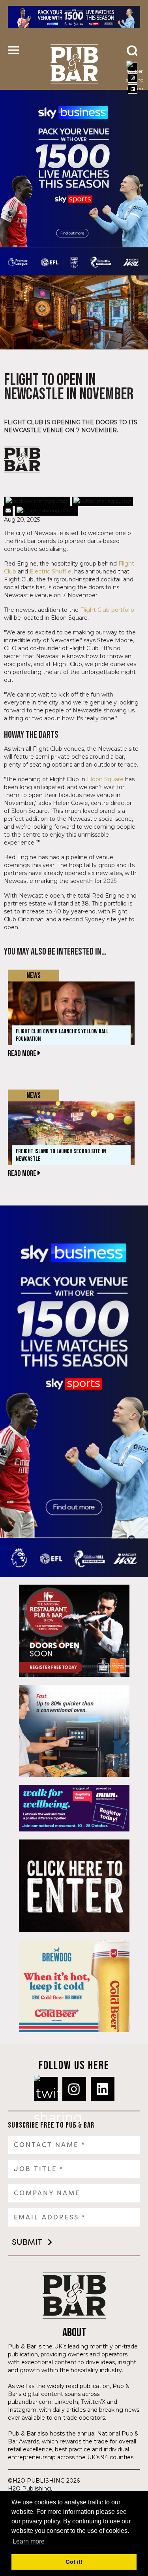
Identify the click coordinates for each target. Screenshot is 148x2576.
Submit (27, 2242)
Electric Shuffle (51, 571)
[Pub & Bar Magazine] (74, 64)
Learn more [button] (29, 2541)
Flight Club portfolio (107, 610)
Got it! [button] (74, 2562)
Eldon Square (105, 779)
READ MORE (23, 1054)
